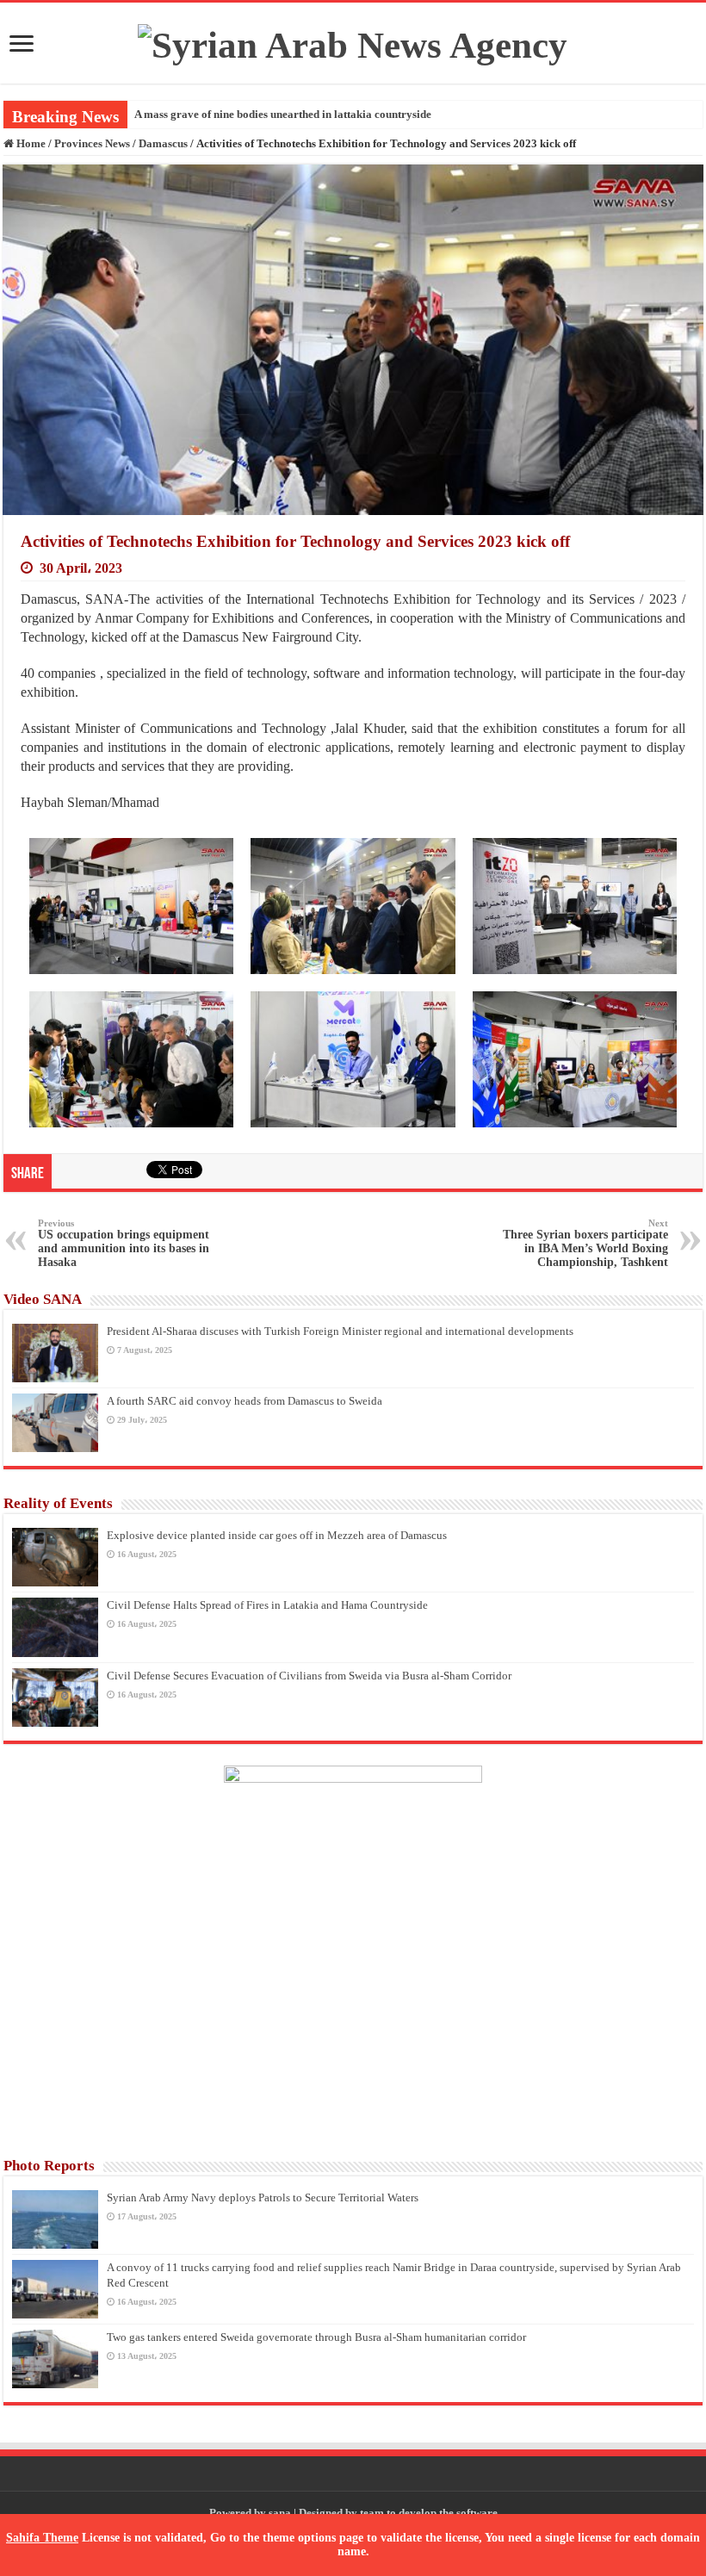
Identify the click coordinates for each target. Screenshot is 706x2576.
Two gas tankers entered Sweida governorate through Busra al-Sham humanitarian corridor (316, 2337)
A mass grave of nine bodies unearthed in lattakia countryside (283, 114)
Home (30, 143)
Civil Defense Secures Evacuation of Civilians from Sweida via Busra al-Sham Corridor (309, 1676)
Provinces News (92, 143)
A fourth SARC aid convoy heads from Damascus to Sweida (245, 1401)
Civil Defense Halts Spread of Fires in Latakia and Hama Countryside (267, 1605)
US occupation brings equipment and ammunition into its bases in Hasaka (124, 1243)
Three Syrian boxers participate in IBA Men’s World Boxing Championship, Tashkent (585, 1243)
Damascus (163, 143)
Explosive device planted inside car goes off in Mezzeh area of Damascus (277, 1535)
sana (280, 2513)
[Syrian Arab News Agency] (353, 41)
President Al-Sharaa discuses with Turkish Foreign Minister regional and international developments (340, 1331)
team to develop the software (429, 2513)
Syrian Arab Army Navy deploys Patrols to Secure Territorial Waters (263, 2197)
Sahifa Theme (42, 2538)
